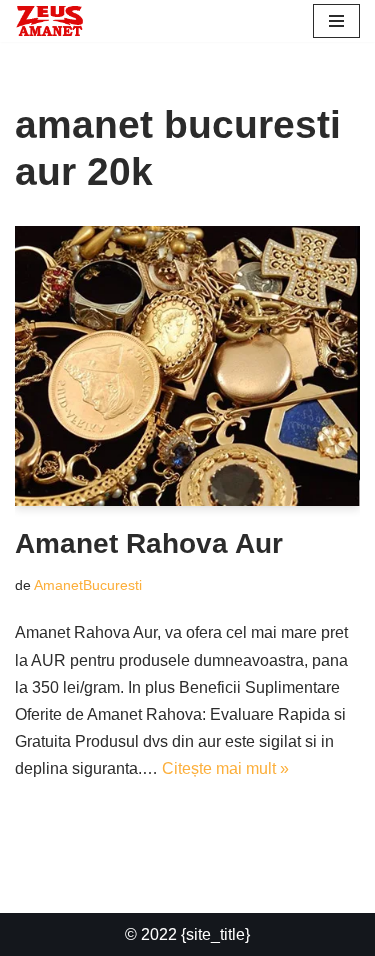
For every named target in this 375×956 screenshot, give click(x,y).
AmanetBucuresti (88, 585)
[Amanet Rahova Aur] (187, 366)
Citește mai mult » (225, 768)
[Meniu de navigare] (336, 21)
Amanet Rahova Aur (149, 543)
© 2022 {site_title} (187, 934)
